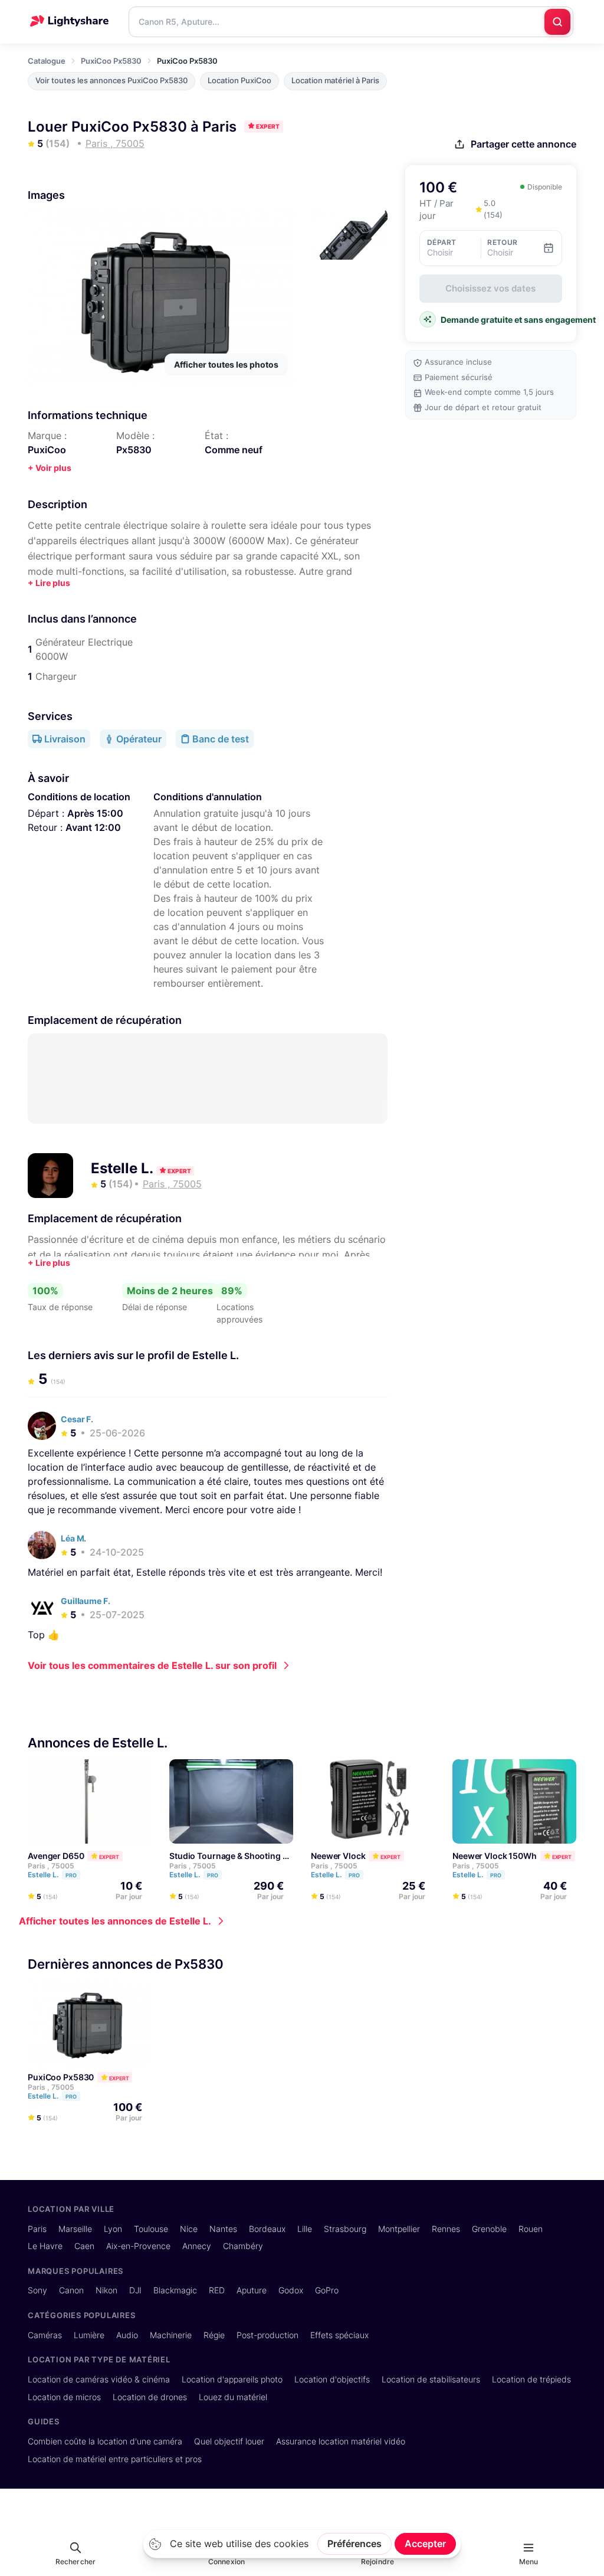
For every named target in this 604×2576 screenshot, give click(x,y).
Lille (305, 2229)
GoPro (327, 2290)
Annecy (197, 2246)
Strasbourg (345, 2229)
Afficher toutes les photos (226, 364)
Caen (84, 2246)
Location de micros (64, 2397)
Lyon (113, 2229)
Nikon (106, 2290)
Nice (189, 2229)
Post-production (267, 2335)
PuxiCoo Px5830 (111, 61)
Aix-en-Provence (138, 2246)
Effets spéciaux (339, 2335)
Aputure (252, 2290)
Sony (37, 2290)
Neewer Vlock (338, 1856)
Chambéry (243, 2246)
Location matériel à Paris (335, 81)
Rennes (446, 2229)
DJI (135, 2290)
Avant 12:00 (93, 827)
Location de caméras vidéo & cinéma (99, 2379)
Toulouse (151, 2229)
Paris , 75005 (51, 1866)
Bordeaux (267, 2229)
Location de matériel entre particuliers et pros (115, 2459)
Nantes (223, 2229)
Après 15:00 (95, 813)
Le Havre (45, 2246)
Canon (71, 2290)
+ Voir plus (50, 468)
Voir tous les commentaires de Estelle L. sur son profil (152, 1665)
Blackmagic (175, 2290)
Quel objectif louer (229, 2441)
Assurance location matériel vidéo (341, 2441)
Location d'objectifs (332, 2379)
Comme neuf (234, 450)
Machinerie (171, 2335)
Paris (37, 2229)
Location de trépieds (531, 2379)
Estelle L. (124, 1168)
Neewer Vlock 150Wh (495, 1856)
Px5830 (134, 450)
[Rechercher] (557, 22)
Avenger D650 (56, 1856)
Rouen (531, 2229)
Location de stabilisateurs (431, 2379)
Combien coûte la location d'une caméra (105, 2441)
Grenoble (489, 2229)
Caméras (45, 2335)
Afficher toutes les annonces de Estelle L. (115, 1921)
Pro (71, 1875)
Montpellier (399, 2229)
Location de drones (150, 2397)
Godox (291, 2290)
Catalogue (47, 61)
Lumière (89, 2335)
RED (217, 2290)
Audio (127, 2335)
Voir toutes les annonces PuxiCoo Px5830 (111, 81)
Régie (214, 2335)
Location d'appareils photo (232, 2379)
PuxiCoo (47, 450)
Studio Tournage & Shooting (225, 1856)
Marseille (75, 2229)
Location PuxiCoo (239, 81)
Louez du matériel (233, 2397)
